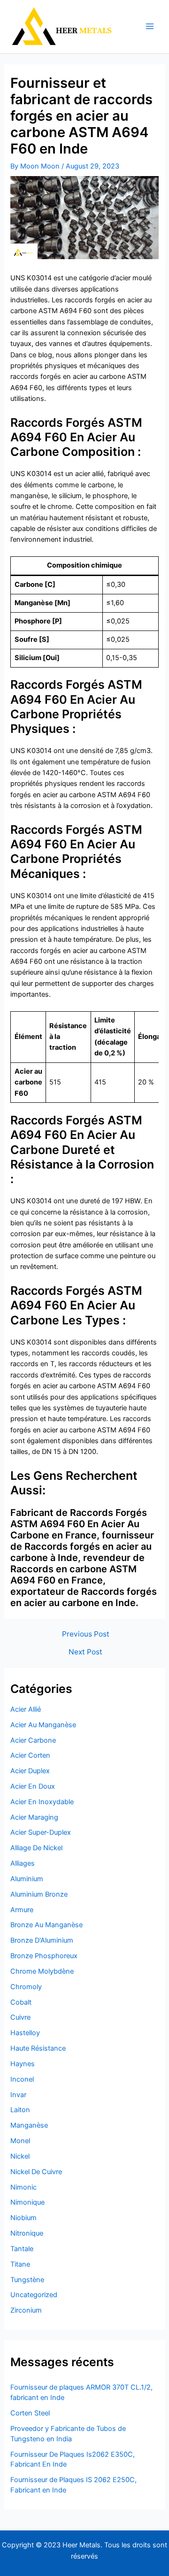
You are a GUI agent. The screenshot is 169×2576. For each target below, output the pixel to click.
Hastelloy (25, 2033)
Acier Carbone (33, 1740)
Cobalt (21, 2002)
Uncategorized (34, 2295)
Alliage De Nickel (36, 1848)
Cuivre (20, 2017)
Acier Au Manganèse (43, 1725)
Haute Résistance (38, 2048)
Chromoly (26, 1987)
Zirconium (26, 2310)
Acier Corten (30, 1755)
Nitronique (27, 2233)
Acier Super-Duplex (41, 1832)
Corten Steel (30, 2413)
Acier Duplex (30, 1771)
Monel (20, 2141)
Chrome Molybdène (42, 1971)
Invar (18, 2095)
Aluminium (27, 1879)
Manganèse (29, 2125)
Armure (22, 1910)
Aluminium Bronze (39, 1894)
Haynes (23, 2064)
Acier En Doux (33, 1786)
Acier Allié (26, 1709)
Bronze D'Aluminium (42, 1940)
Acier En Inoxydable (42, 1802)
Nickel (20, 2156)
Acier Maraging (34, 1817)
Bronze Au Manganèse (46, 1925)
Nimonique (27, 2202)
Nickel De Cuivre (36, 2172)
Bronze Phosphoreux (44, 1956)
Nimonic (23, 2187)
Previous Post (86, 1634)
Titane (20, 2264)
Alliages (23, 1863)
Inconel (22, 2079)
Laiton (20, 2110)
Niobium (23, 2218)
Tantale (22, 2249)
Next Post (85, 1652)
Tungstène (27, 2280)
